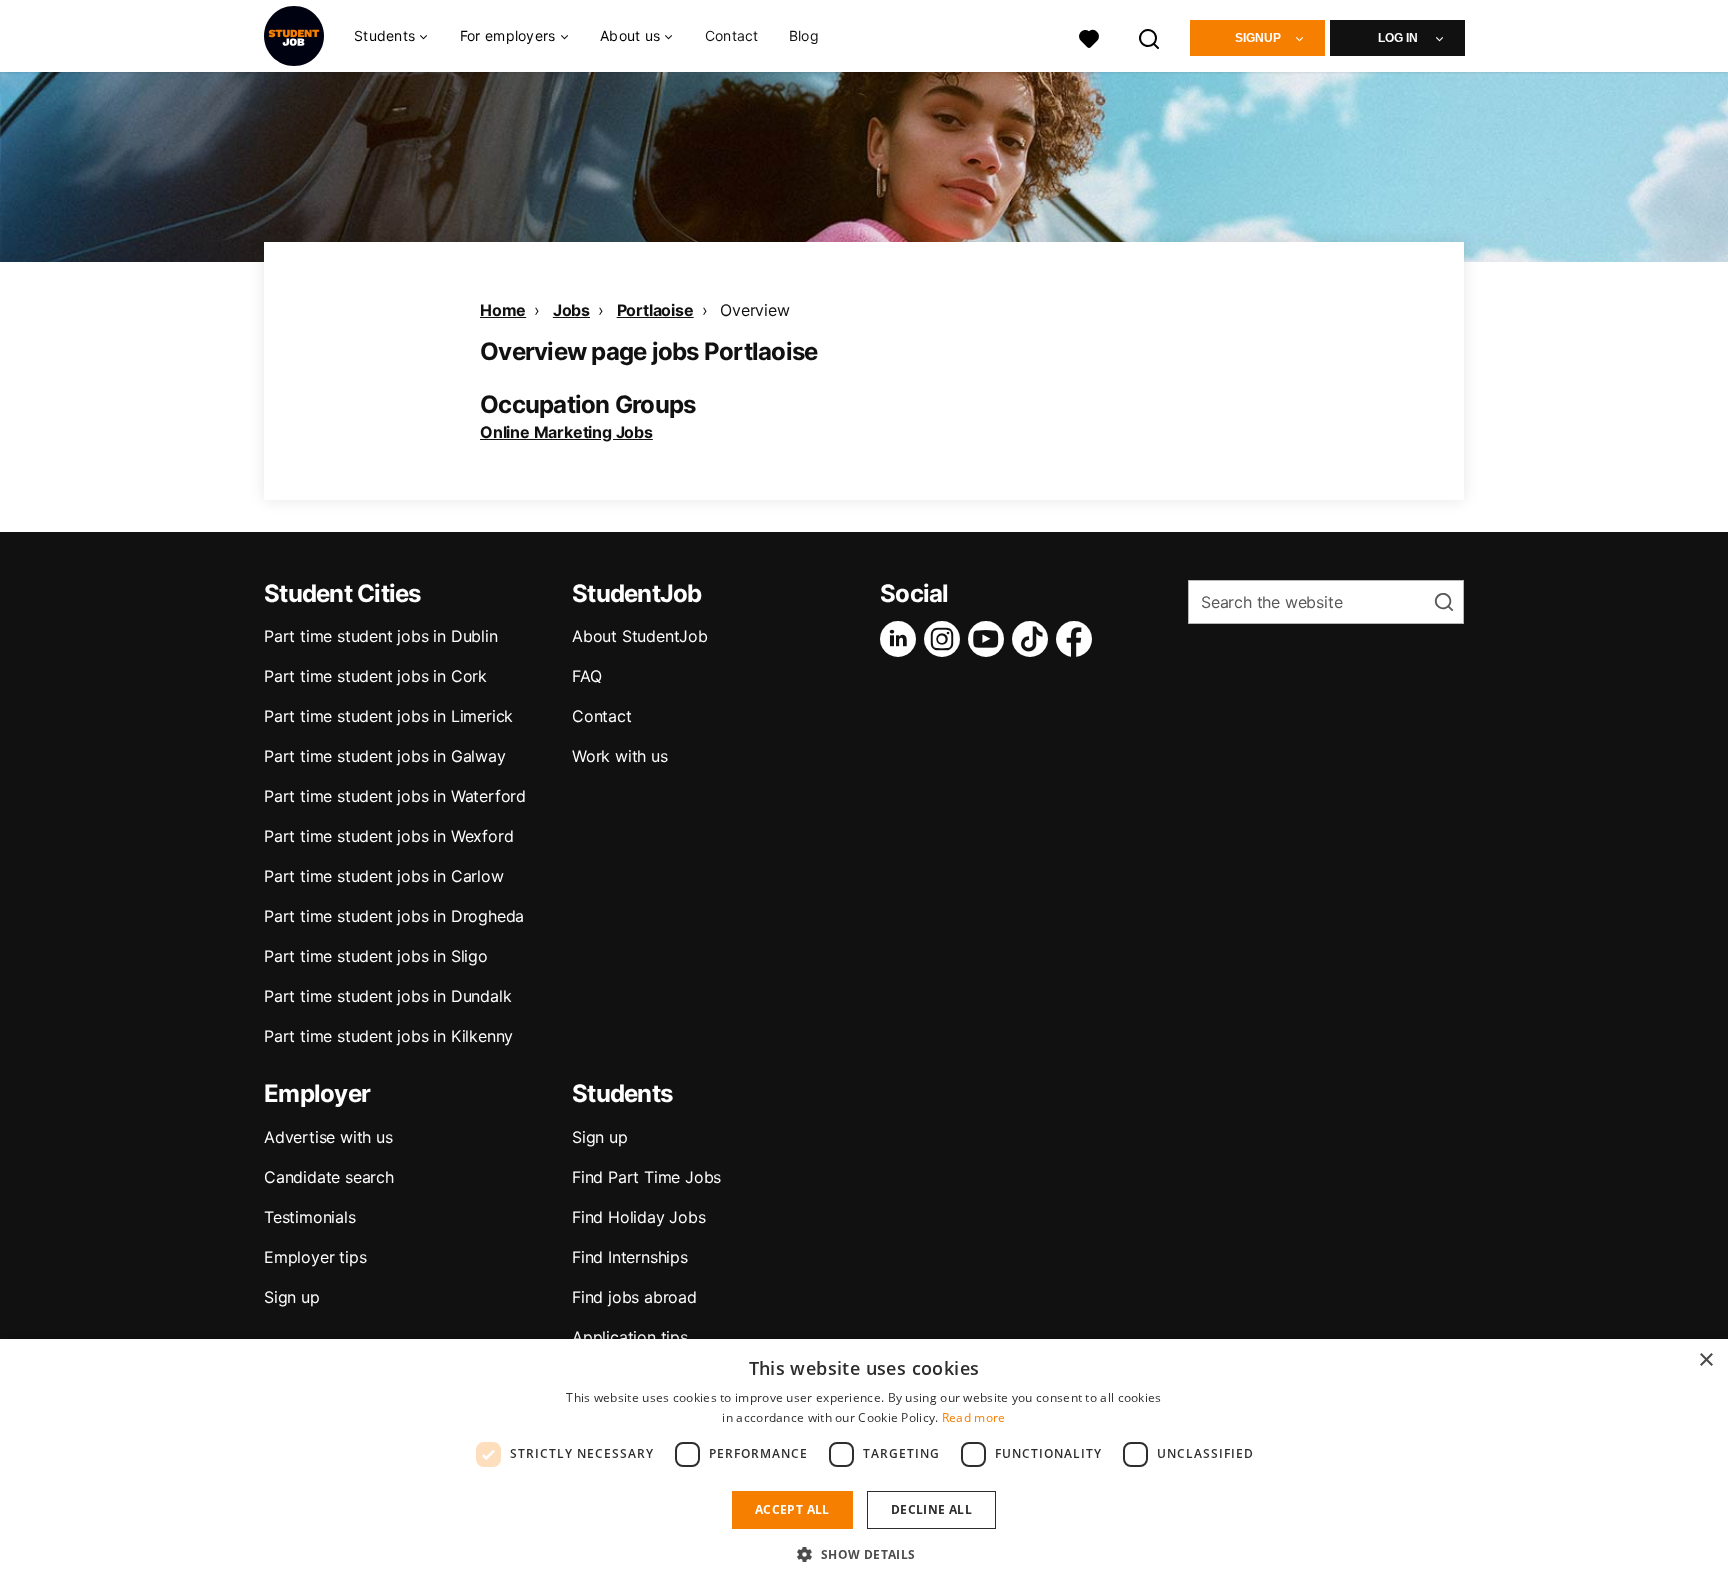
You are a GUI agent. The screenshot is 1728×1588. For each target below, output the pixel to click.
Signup (1258, 38)
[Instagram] (946, 639)
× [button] (1705, 1360)
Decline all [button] (931, 1509)
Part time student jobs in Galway (385, 756)
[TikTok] (1034, 639)
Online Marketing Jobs (566, 432)
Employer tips (315, 1257)
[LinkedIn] (902, 639)
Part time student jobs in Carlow (384, 876)
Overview (754, 310)
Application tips (630, 1337)
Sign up (292, 1297)
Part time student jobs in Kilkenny (388, 1036)
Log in (1398, 38)
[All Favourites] (1089, 36)
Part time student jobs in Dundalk (387, 996)
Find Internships (630, 1257)
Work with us (620, 756)
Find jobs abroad (634, 1297)
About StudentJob (640, 636)
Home (503, 310)
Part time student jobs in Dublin (381, 636)
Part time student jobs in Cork (375, 676)
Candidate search (329, 1177)
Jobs (571, 310)
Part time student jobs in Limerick (388, 716)
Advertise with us (328, 1137)
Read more (974, 1417)
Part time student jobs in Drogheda (394, 916)
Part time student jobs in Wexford (388, 836)
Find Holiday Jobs (639, 1217)
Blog (804, 35)
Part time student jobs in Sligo (376, 956)
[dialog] (864, 1463)
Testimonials (310, 1217)
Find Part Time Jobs (646, 1177)
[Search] (1150, 36)
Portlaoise (655, 310)
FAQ (586, 676)
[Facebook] (1078, 639)
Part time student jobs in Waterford (395, 796)
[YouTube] (990, 639)
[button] (863, 1554)
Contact (732, 35)
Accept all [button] (792, 1509)
